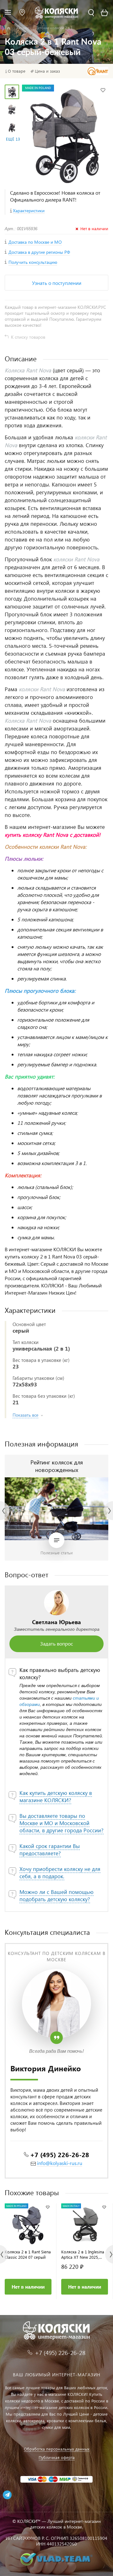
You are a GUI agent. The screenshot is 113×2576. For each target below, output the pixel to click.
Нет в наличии (28, 2287)
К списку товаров (28, 337)
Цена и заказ (47, 71)
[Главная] (9, 28)
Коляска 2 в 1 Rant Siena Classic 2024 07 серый (28, 2254)
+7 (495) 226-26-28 (60, 2154)
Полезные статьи (57, 1553)
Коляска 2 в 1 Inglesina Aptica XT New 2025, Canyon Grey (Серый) (83, 2254)
